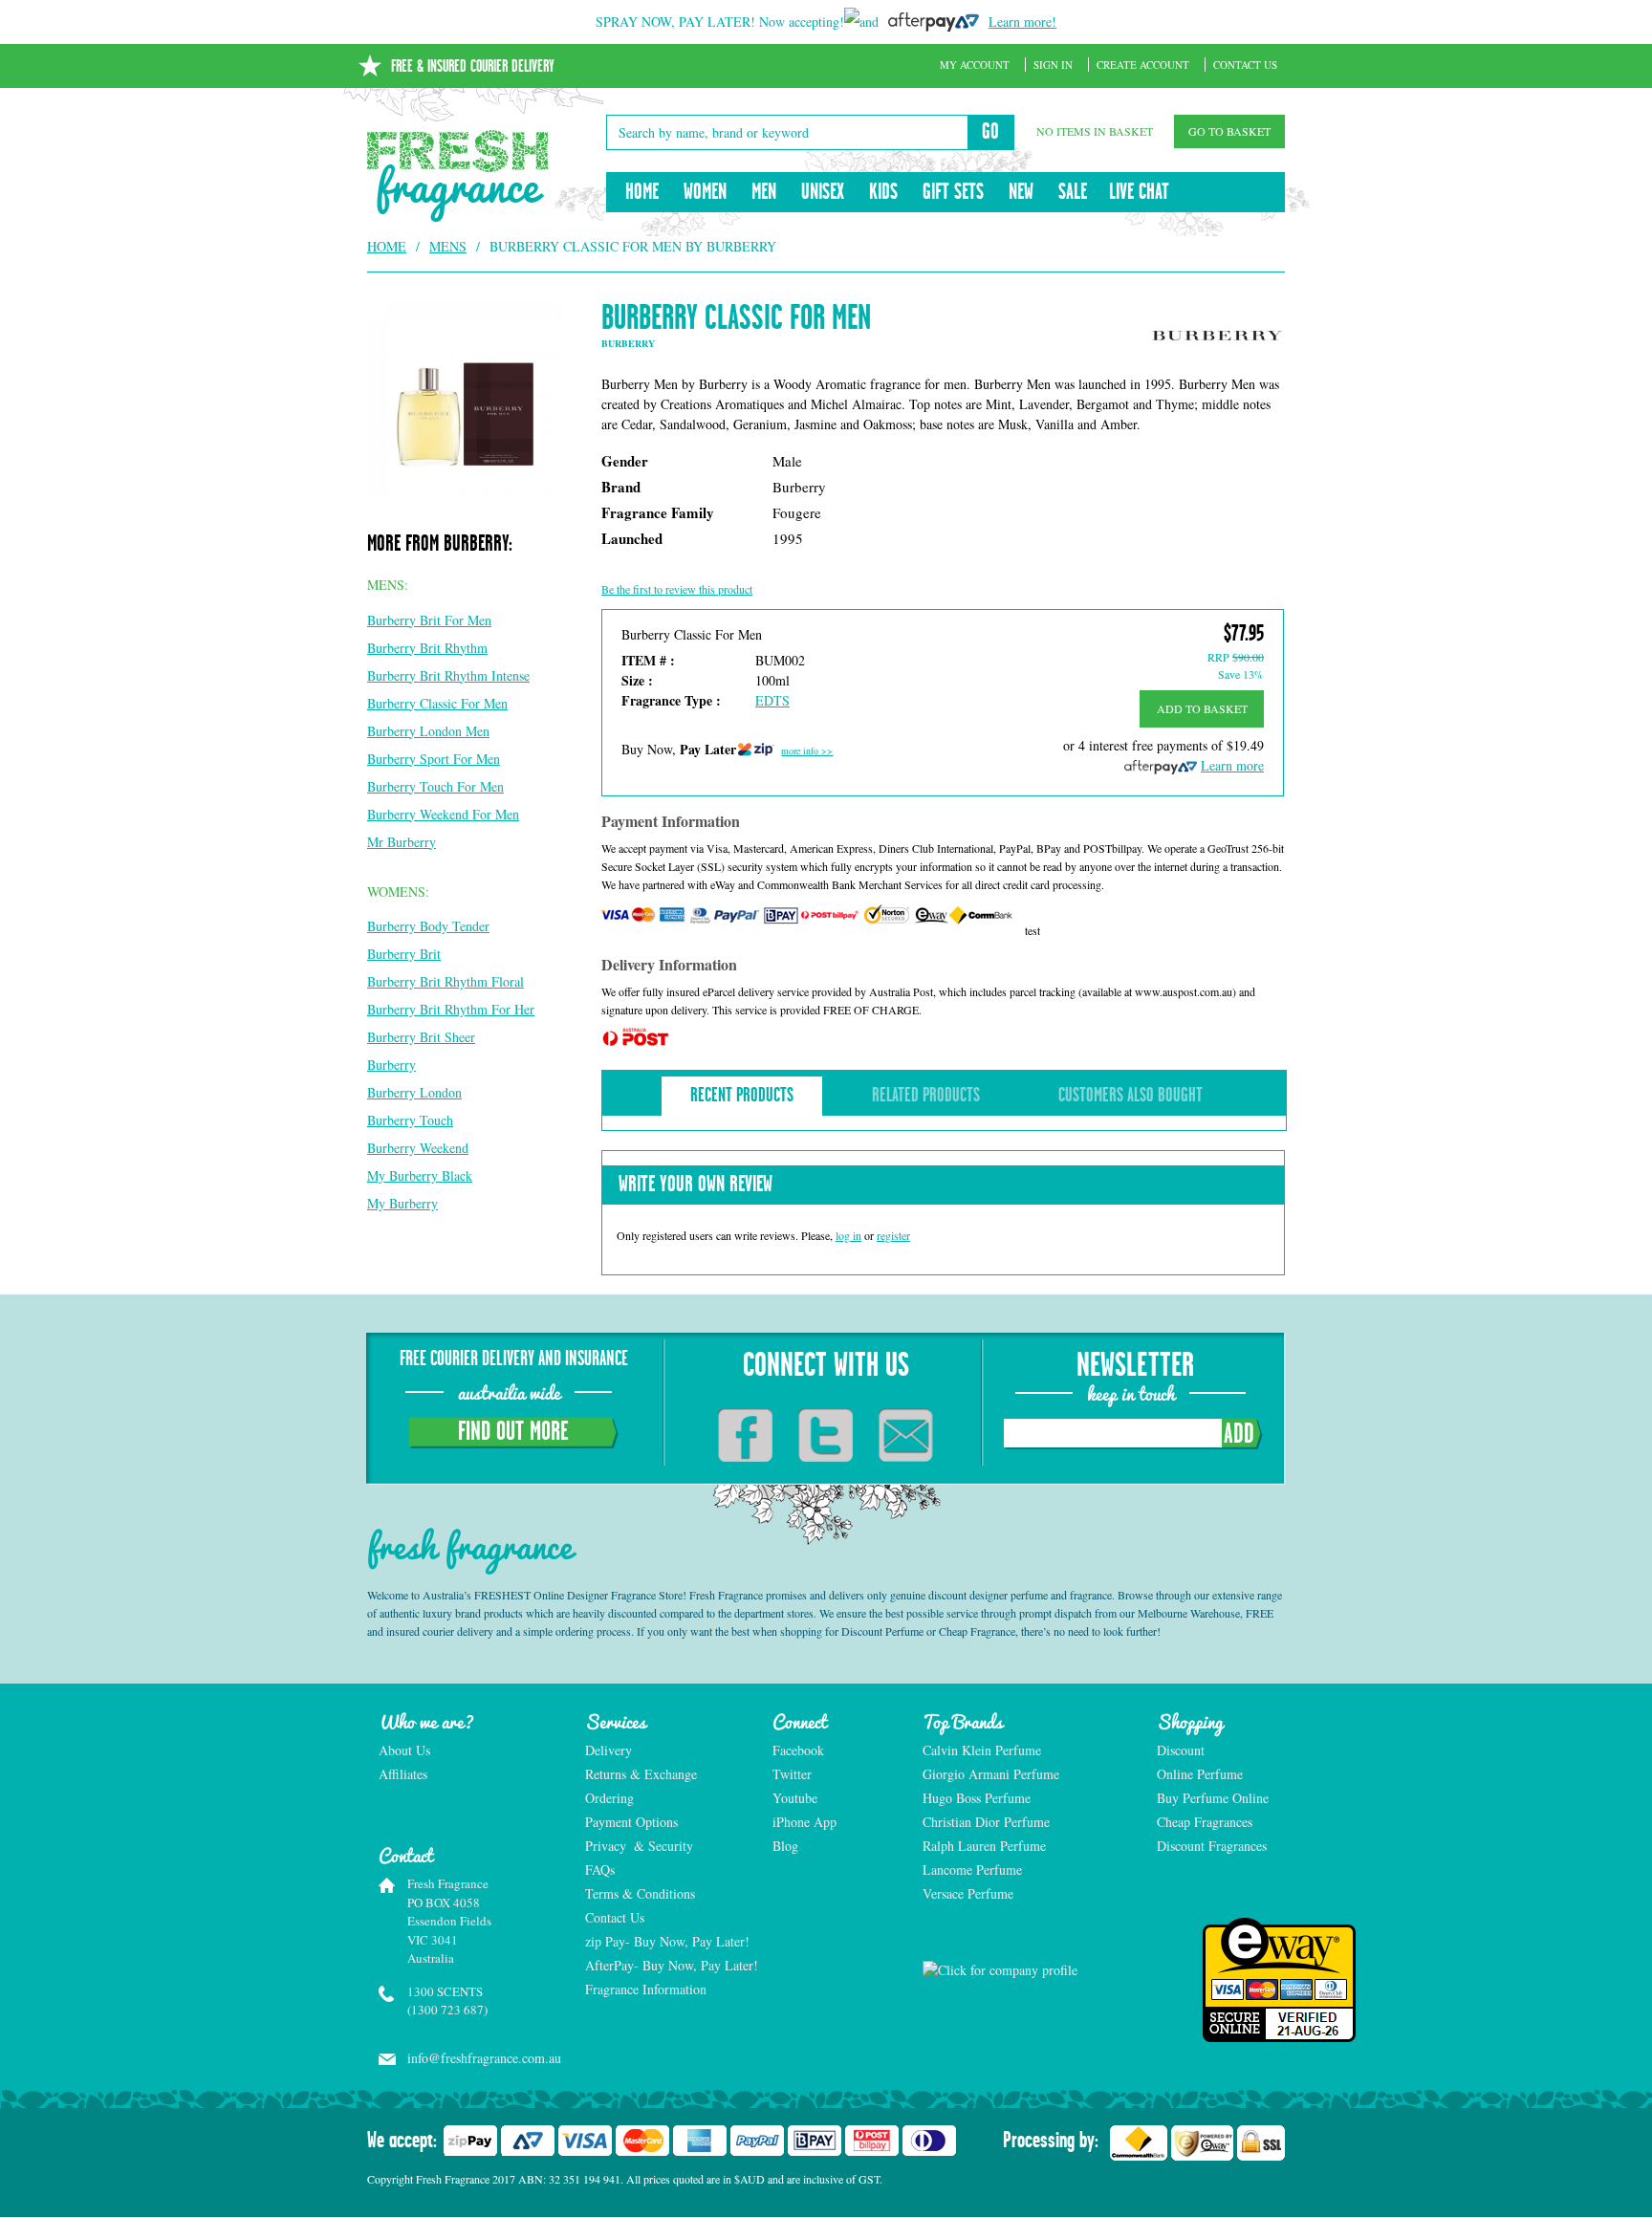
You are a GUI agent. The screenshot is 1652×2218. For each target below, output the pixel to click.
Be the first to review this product (677, 589)
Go (990, 132)
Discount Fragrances (1212, 1846)
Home (642, 192)
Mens (448, 246)
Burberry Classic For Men (437, 703)
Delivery (609, 1750)
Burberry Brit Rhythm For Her (451, 1009)
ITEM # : (648, 660)
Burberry (391, 1065)
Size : (637, 680)
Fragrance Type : (671, 700)
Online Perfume (1200, 1774)
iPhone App (804, 1822)
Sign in (1053, 65)
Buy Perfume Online (1213, 1798)
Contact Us (1245, 65)
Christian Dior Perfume (986, 1822)
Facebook (798, 1750)
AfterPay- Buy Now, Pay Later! (668, 1965)
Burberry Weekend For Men (443, 814)
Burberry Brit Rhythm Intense (448, 675)
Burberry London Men (428, 731)
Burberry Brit (404, 954)
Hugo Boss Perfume (977, 1798)
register (893, 1235)
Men (764, 192)
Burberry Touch (410, 1120)
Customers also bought (1130, 1096)
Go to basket (1229, 131)
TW (826, 1435)
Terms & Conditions (640, 1893)
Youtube (795, 1798)
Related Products (926, 1096)
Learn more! (1022, 22)
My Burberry (402, 1203)
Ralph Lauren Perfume (984, 1846)
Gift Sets (953, 192)
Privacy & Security (639, 1846)
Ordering (609, 1798)
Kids (883, 192)
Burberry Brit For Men (429, 620)
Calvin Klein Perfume (982, 1750)
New (1021, 192)
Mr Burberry (402, 842)
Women (705, 192)
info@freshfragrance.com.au (476, 2058)
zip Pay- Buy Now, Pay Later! (667, 1941)
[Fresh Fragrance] (458, 176)
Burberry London (414, 1092)
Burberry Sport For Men (434, 759)
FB (745, 1435)
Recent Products (742, 1096)
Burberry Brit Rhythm (427, 648)
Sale (1073, 192)
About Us (404, 1750)
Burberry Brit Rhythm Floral (446, 981)
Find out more (513, 1432)
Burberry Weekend (418, 1148)
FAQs (600, 1870)
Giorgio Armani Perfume (991, 1774)
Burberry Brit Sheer (421, 1037)
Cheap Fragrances (1205, 1822)
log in (848, 1235)
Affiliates (403, 1774)
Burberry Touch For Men (435, 786)
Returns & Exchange (641, 1774)
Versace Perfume (970, 1893)
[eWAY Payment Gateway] (1221, 1980)
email (906, 1435)
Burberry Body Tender (428, 926)
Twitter (792, 1774)
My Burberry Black (420, 1175)
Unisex (823, 192)
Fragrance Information (646, 1989)
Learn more (1232, 765)
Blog (785, 1846)
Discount (1181, 1750)
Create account (1143, 65)
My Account (975, 65)
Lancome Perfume (974, 1870)
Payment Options (631, 1822)
